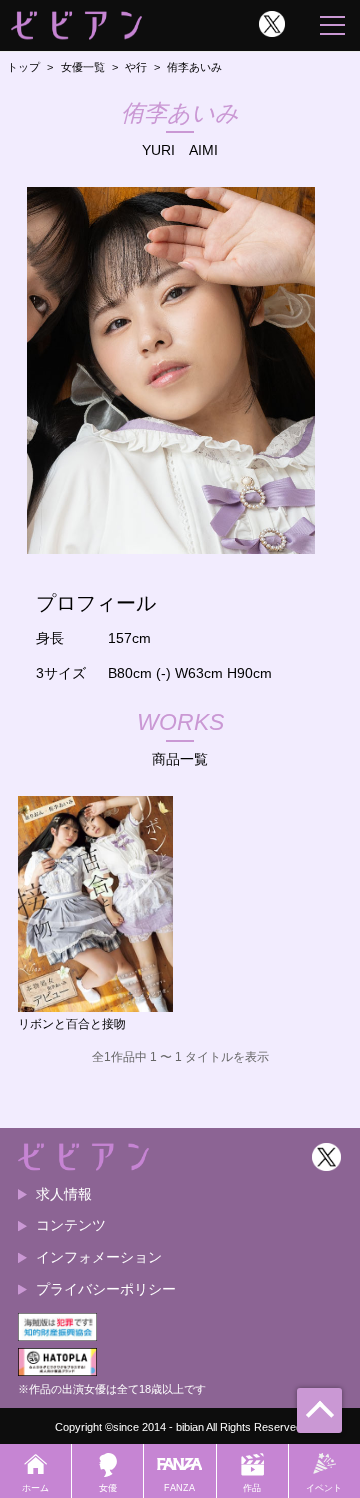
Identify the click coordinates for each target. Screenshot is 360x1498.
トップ (23, 67)
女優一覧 (83, 67)
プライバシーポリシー (106, 1289)
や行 (136, 67)
